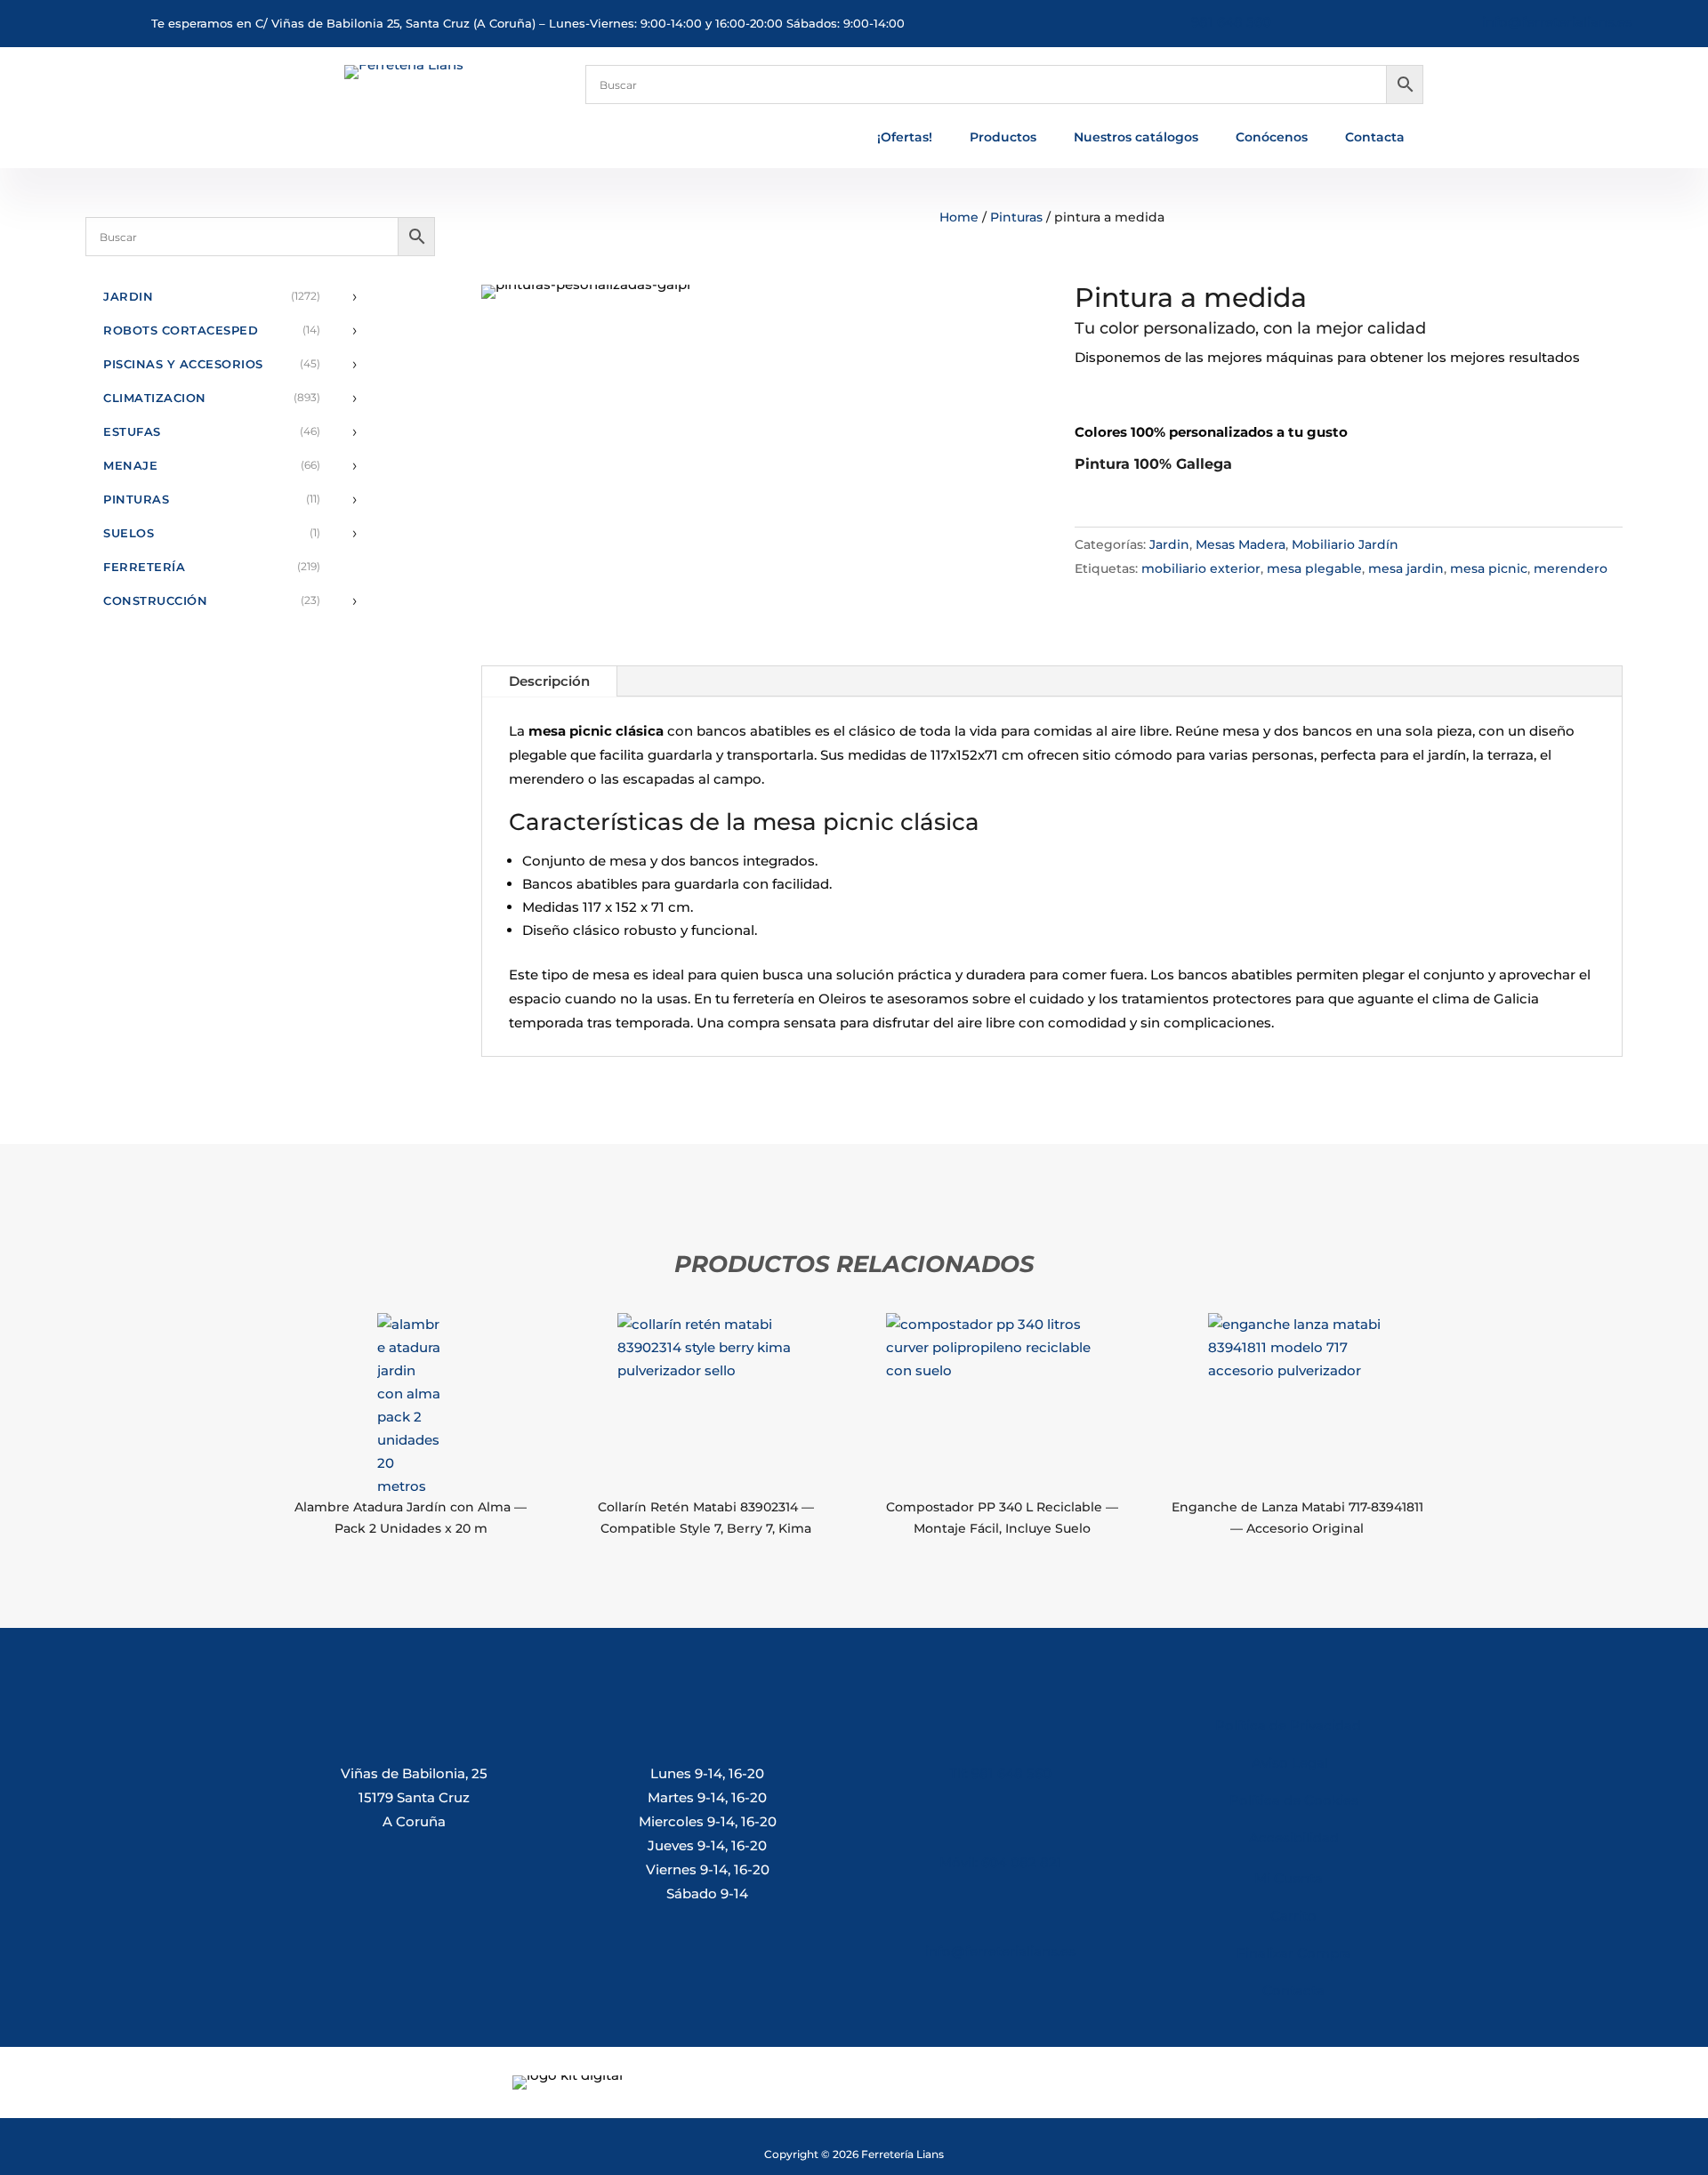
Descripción (549, 681)
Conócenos (1272, 138)
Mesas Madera (1241, 544)
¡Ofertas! (905, 138)
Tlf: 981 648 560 (1000, 1773)
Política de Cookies (1294, 1800)
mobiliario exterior (1201, 568)
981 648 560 (1231, 22)
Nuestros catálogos (1136, 138)
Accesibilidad (1294, 1837)
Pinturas (1016, 217)
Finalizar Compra (1294, 1953)
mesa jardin (1406, 568)
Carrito (1293, 1916)
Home (959, 217)
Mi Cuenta (1289, 1878)
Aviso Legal (1293, 1763)
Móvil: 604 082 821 (1001, 1862)
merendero (1571, 568)
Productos (1003, 138)
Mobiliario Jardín (1345, 544)
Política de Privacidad (1288, 1725)
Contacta (1375, 138)
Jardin (1169, 544)
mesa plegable (1314, 568)
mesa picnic (1489, 568)
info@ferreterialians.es (1557, 22)
